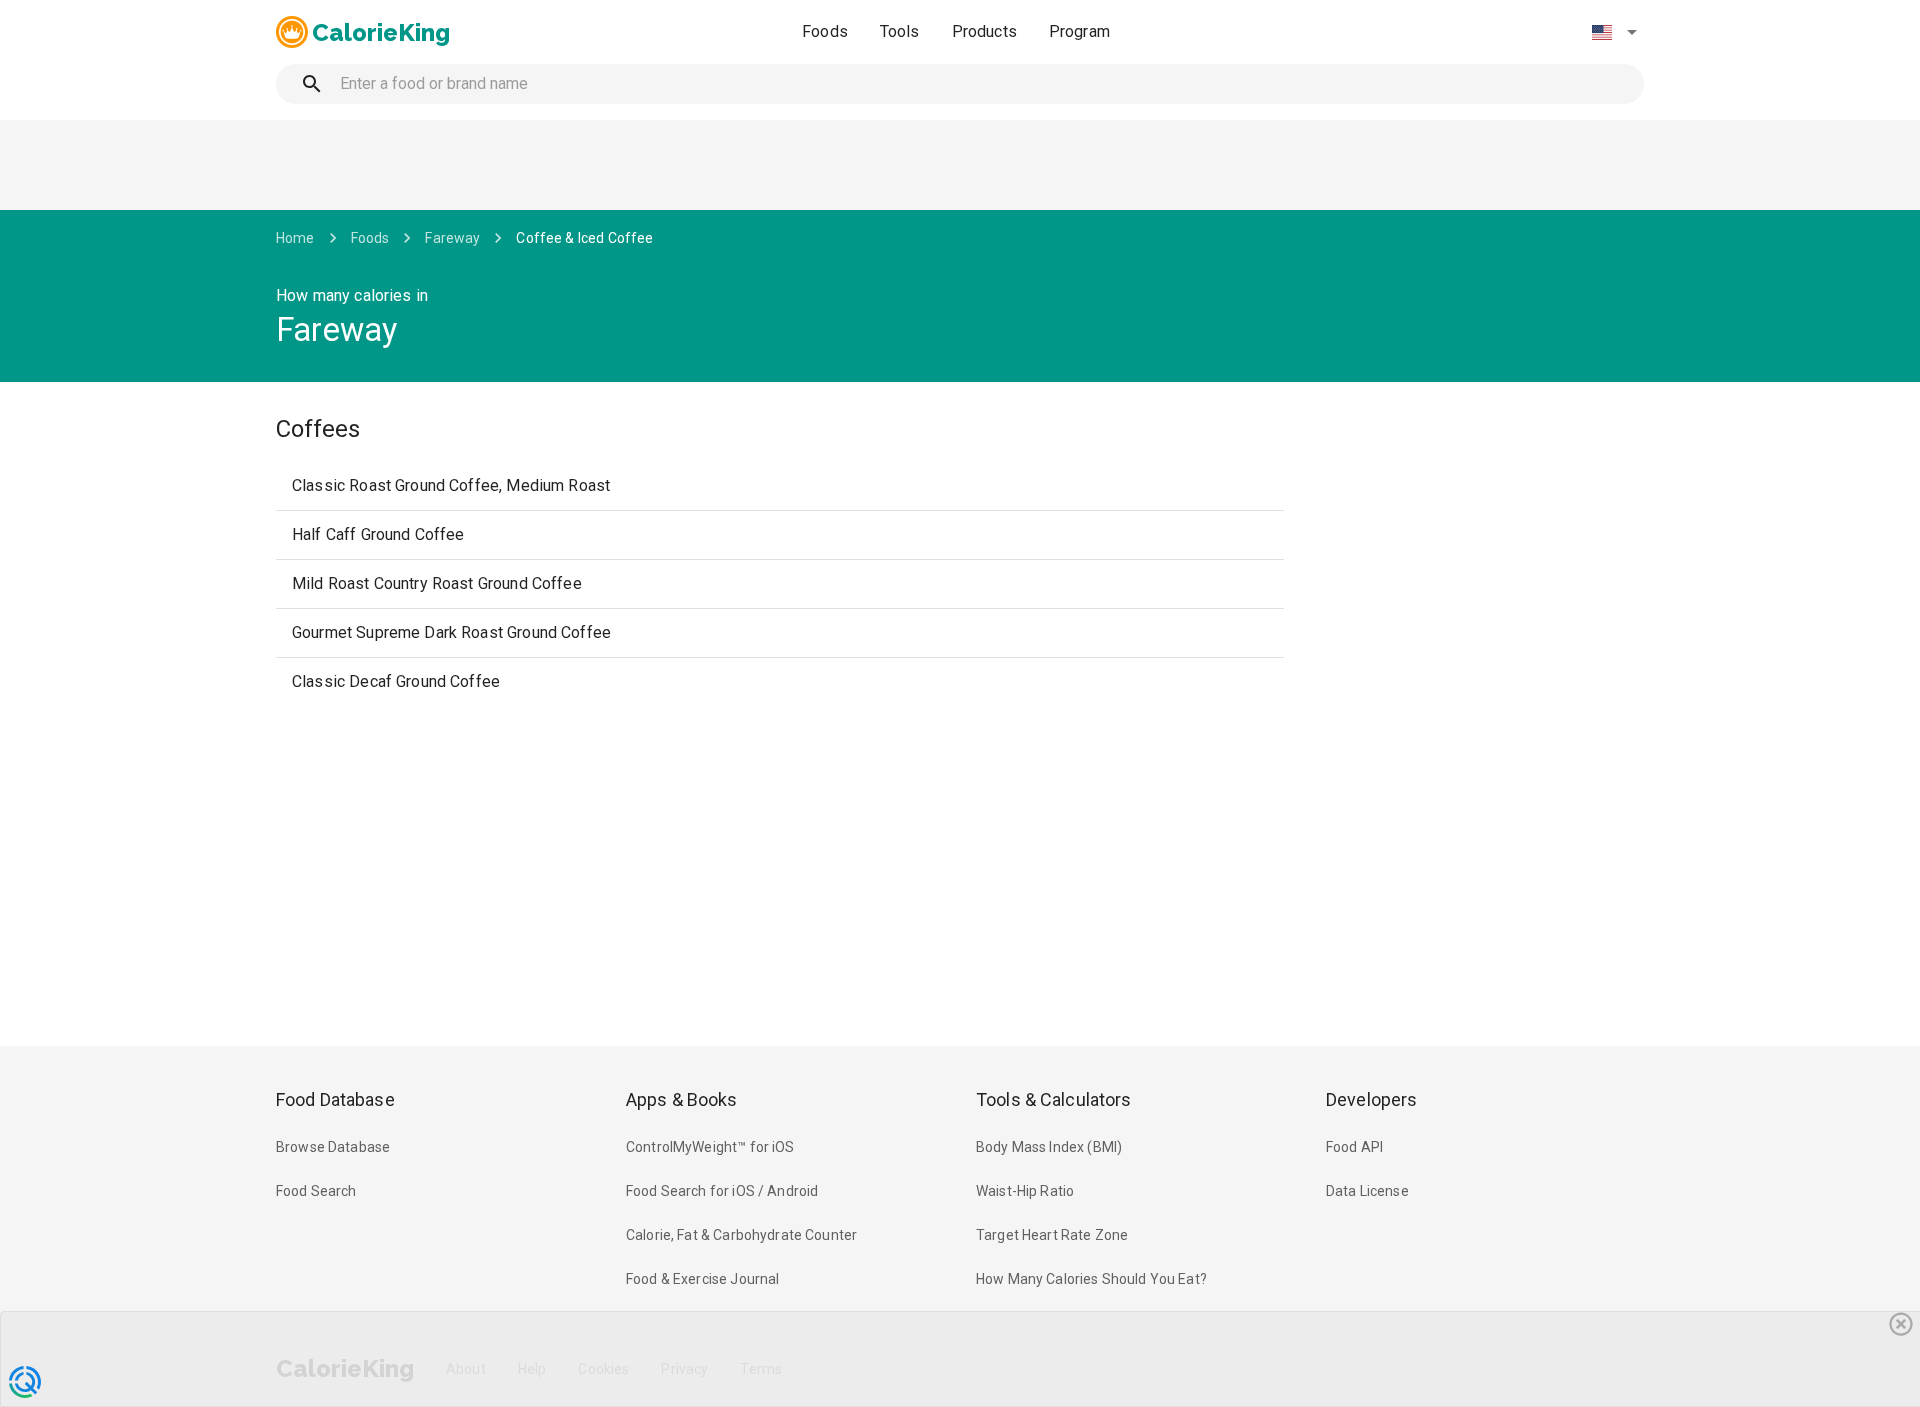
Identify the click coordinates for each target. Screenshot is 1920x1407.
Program (1079, 31)
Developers (1371, 1099)
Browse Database (333, 1147)
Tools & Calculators (1054, 1099)
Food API (1354, 1147)
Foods (825, 31)
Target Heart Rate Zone (1052, 1235)
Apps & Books (682, 1099)
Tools (900, 31)
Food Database (335, 1099)
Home (295, 238)
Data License (1367, 1191)
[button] (1614, 32)
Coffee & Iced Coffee (584, 238)
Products (984, 31)
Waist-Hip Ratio (1025, 1191)
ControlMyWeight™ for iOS (710, 1147)
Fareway (452, 238)
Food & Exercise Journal (702, 1279)
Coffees (318, 429)
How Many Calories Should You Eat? (1091, 1279)
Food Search (316, 1191)
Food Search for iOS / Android (722, 1191)
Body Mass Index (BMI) (1049, 1147)
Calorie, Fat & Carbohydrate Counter (741, 1235)
